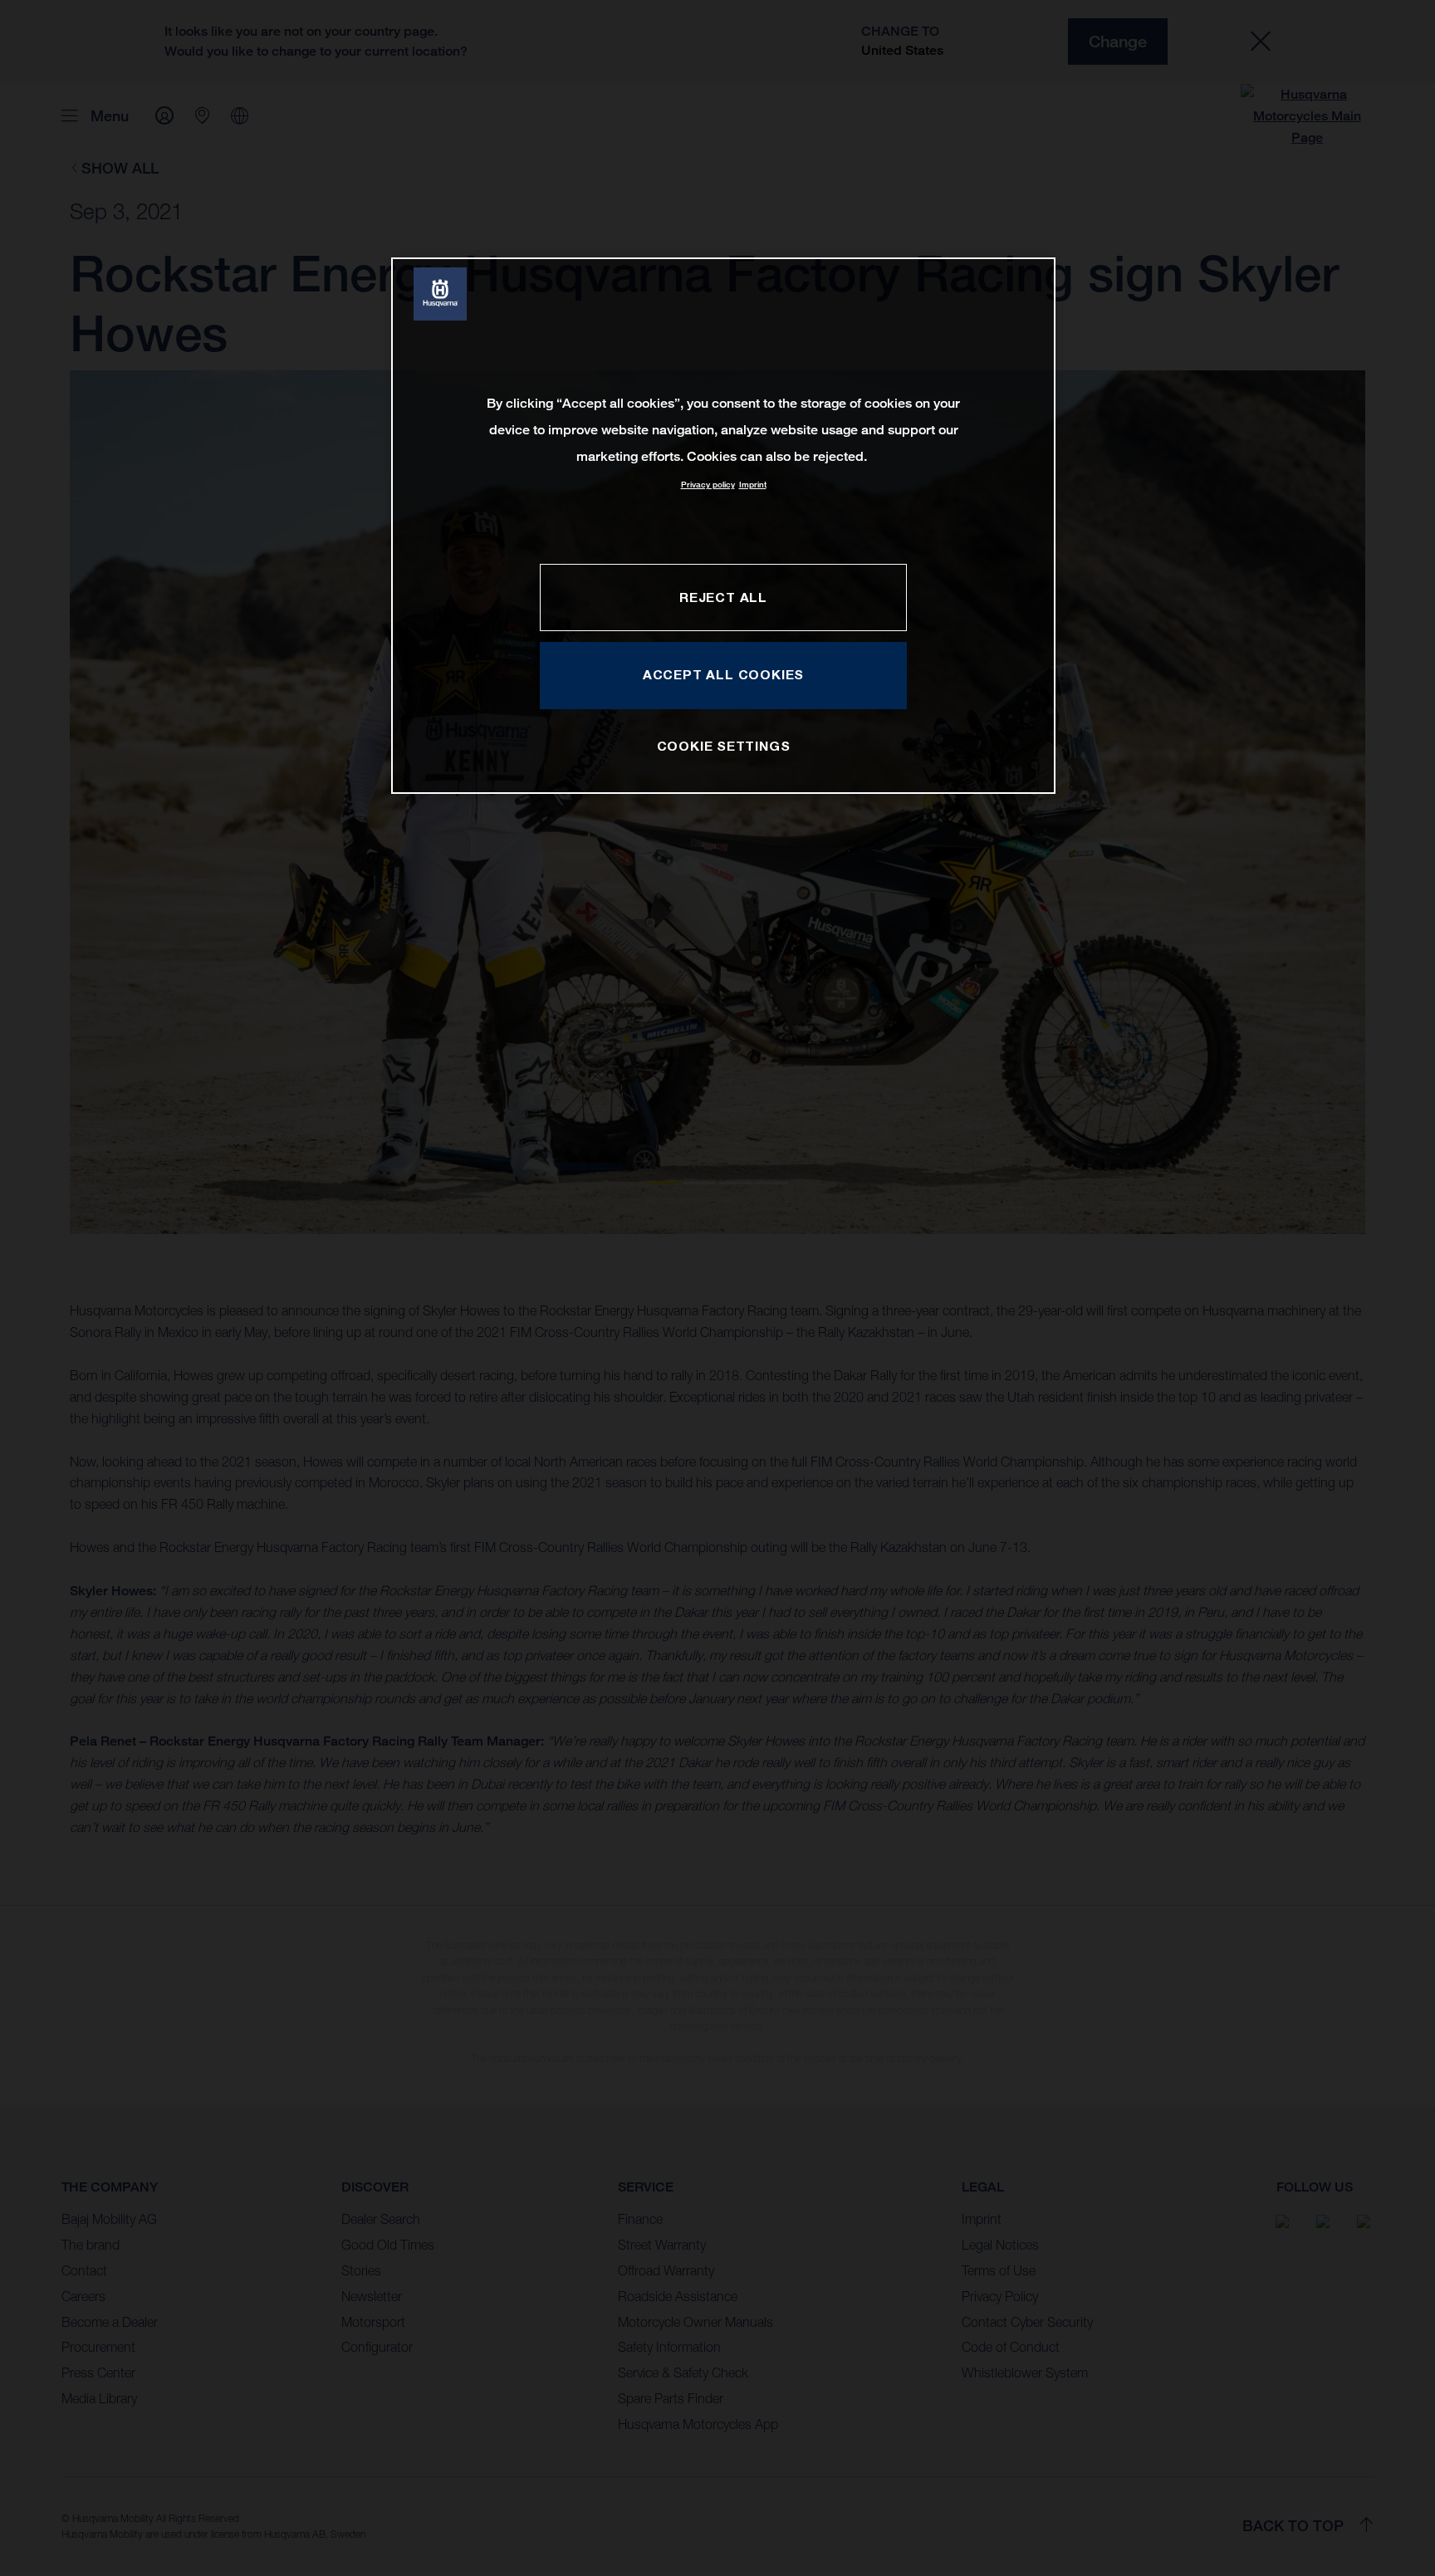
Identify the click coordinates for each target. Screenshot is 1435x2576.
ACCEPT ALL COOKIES (723, 674)
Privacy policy (708, 485)
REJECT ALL (723, 597)
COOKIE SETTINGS (724, 746)
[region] (723, 525)
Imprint (753, 485)
